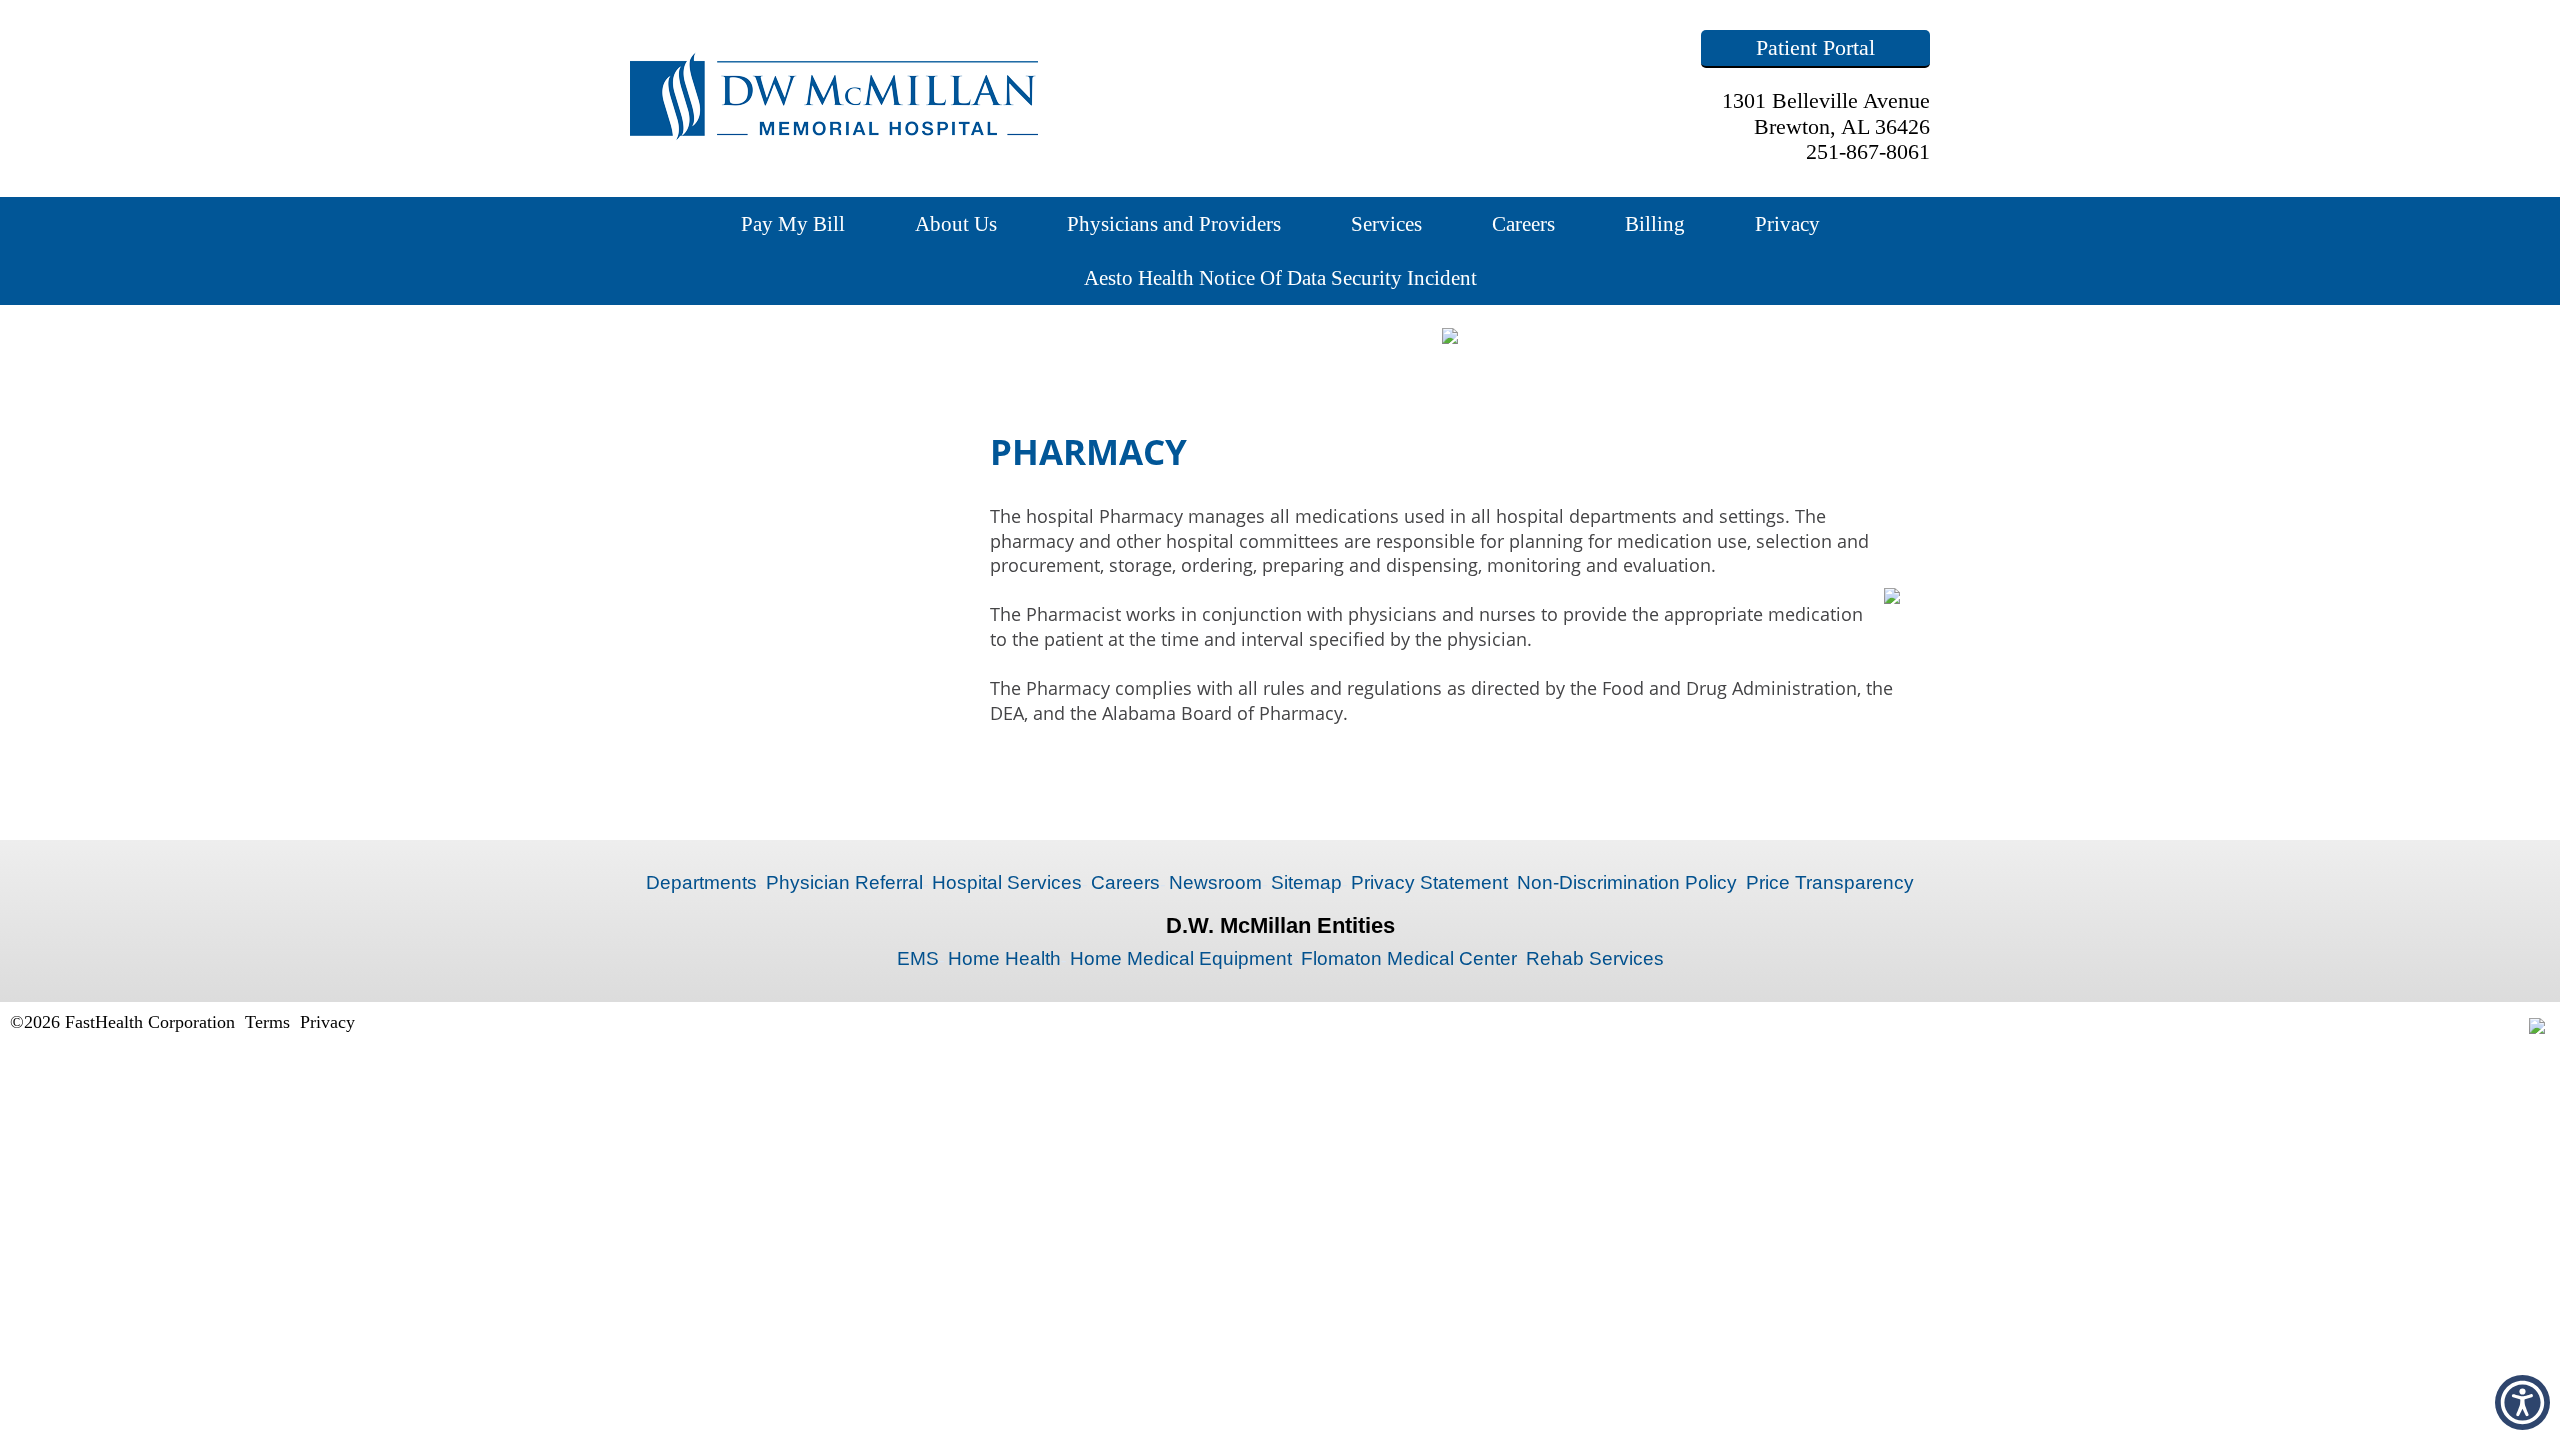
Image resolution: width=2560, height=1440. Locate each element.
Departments (701, 882)
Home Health (1004, 958)
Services (1386, 223)
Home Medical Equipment (1181, 958)
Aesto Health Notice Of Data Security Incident (1280, 277)
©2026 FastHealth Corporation (122, 1022)
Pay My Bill (793, 223)
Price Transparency (1830, 882)
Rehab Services (1595, 958)
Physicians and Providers (1174, 223)
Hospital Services (1007, 882)
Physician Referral (844, 882)
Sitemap (1306, 882)
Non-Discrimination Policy (1627, 882)
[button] (2522, 1402)
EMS (918, 958)
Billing (1655, 223)
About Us (956, 223)
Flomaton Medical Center (1409, 958)
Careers (1523, 223)
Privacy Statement (1429, 882)
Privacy (1787, 223)
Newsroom (1215, 882)
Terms (267, 1022)
